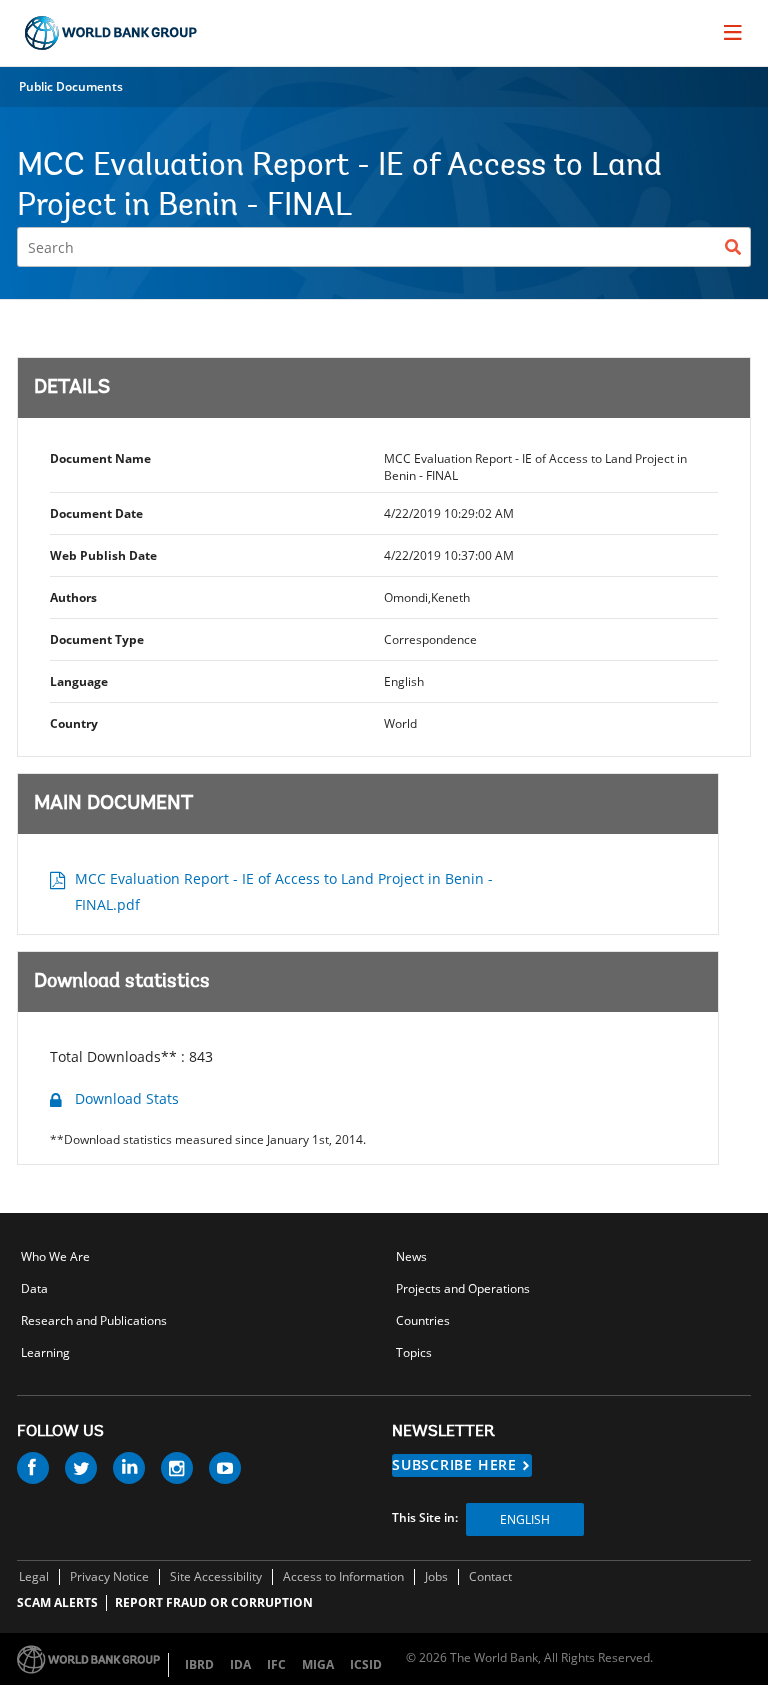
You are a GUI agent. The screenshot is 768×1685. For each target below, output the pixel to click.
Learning (45, 1352)
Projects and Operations (463, 1288)
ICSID (366, 1664)
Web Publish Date (103, 555)
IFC (276, 1664)
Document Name (100, 458)
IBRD (199, 1664)
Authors (73, 597)
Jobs (436, 1576)
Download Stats (127, 1098)
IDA (240, 1664)
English (525, 1519)
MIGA (318, 1664)
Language (79, 681)
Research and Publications (94, 1320)
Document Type (97, 639)
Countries (423, 1320)
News (411, 1256)
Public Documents (71, 86)
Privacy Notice (109, 1576)
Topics (414, 1352)
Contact (490, 1576)
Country (74, 723)
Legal (34, 1576)
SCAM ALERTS (57, 1602)
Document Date (96, 513)
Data (34, 1288)
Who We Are (55, 1256)
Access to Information (343, 1576)
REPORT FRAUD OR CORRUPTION (214, 1602)
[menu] (733, 32)
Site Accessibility (216, 1576)
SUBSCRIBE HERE (454, 1464)
